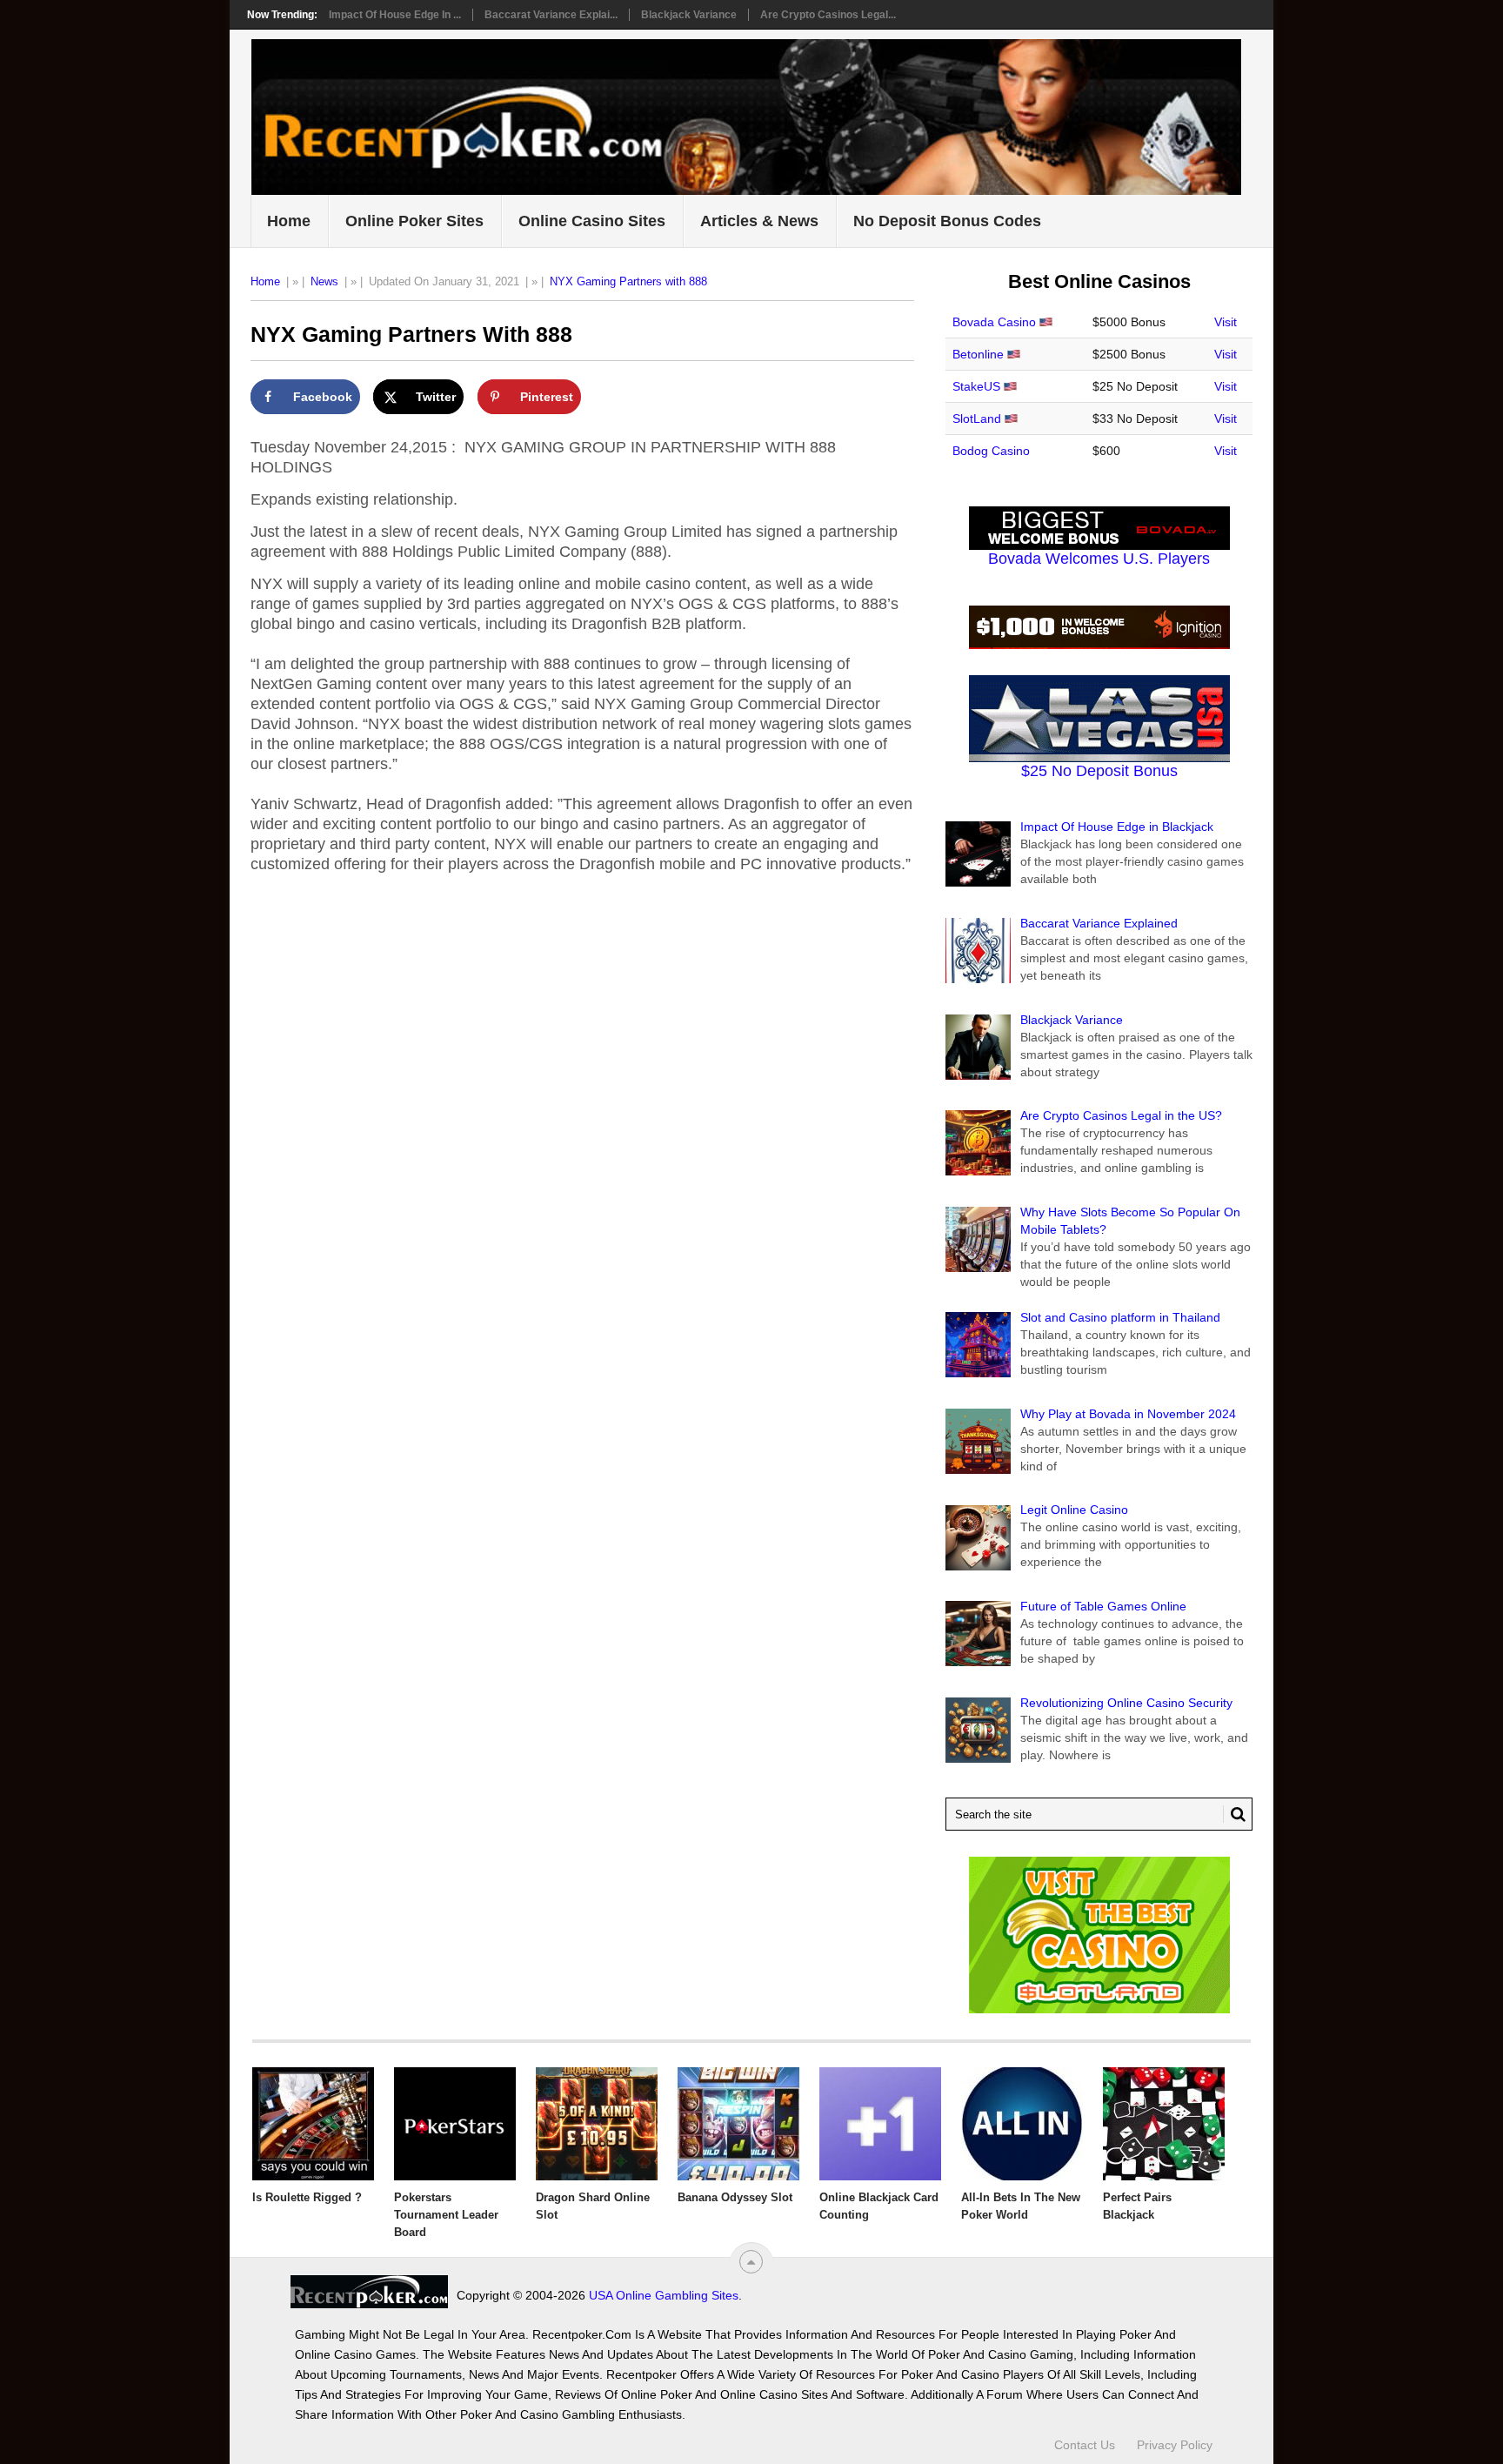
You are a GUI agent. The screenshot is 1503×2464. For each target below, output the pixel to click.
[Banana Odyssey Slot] (738, 2124)
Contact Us (1085, 2445)
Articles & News (759, 221)
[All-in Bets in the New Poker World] (1022, 2124)
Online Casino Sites (592, 221)
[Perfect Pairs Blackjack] (1164, 2124)
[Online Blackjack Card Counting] (880, 2124)
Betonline (978, 354)
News (324, 281)
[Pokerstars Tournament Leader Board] (455, 2124)
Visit (1226, 322)
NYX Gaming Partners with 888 (628, 281)
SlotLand (977, 418)
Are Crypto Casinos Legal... (828, 15)
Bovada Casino (994, 322)
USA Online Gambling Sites (664, 2295)
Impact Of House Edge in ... (395, 15)
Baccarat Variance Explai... (551, 15)
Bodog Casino (991, 451)
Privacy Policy (1175, 2445)
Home (289, 221)
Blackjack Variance (689, 15)
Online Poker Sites (414, 221)
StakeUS (976, 386)
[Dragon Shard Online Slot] (597, 2124)
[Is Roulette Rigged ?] (313, 2124)
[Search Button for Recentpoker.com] (1234, 1814)
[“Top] (751, 2262)
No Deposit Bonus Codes (947, 221)
